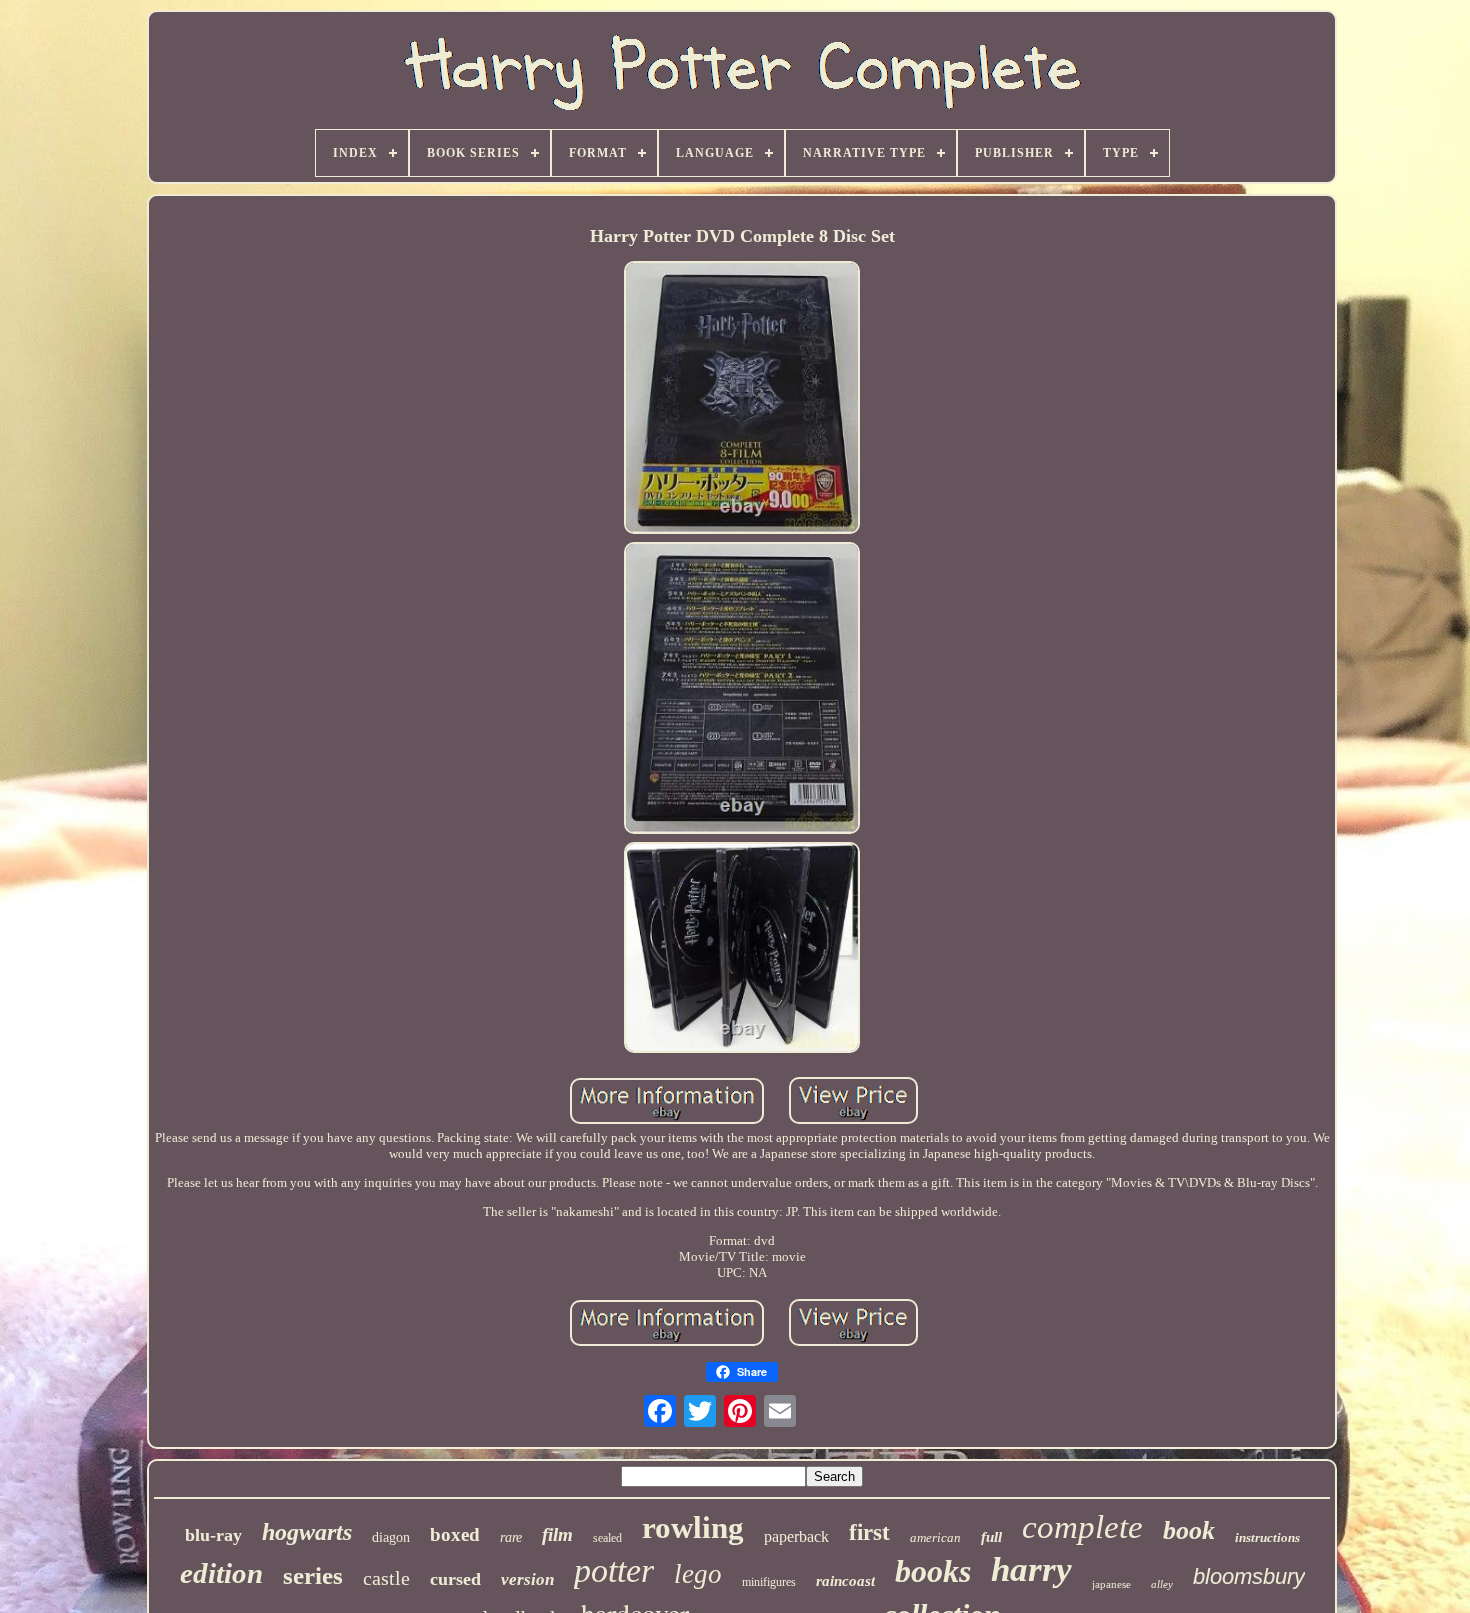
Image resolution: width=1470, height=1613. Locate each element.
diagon (391, 1537)
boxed (455, 1534)
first (869, 1532)
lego (698, 1574)
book (1189, 1530)
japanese (1111, 1584)
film (557, 1534)
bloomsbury (1249, 1576)
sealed (607, 1538)
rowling (693, 1527)
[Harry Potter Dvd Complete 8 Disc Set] (742, 399)
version (527, 1579)
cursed (455, 1579)
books (933, 1571)
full (991, 1537)
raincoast (845, 1581)
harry (1031, 1569)
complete (1082, 1527)
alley (1162, 1584)
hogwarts (307, 1532)
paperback (796, 1536)
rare (511, 1537)
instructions (1267, 1537)
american (935, 1537)
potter (614, 1570)
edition (221, 1573)
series (313, 1575)
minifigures (769, 1582)
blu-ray (213, 1535)
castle (386, 1578)
